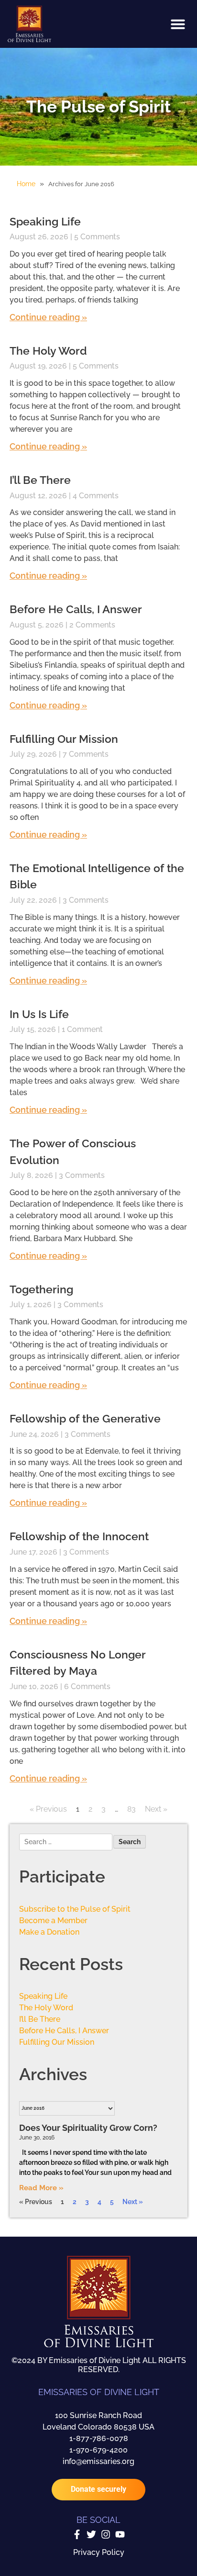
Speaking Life (45, 221)
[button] (178, 24)
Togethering (41, 1289)
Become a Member (53, 1921)
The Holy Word (48, 351)
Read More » (41, 2188)
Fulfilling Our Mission (64, 739)
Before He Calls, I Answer (64, 2031)
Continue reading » (48, 317)
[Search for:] (66, 1843)
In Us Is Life (39, 1014)
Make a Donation (49, 1932)
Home (26, 184)
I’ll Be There (40, 480)
